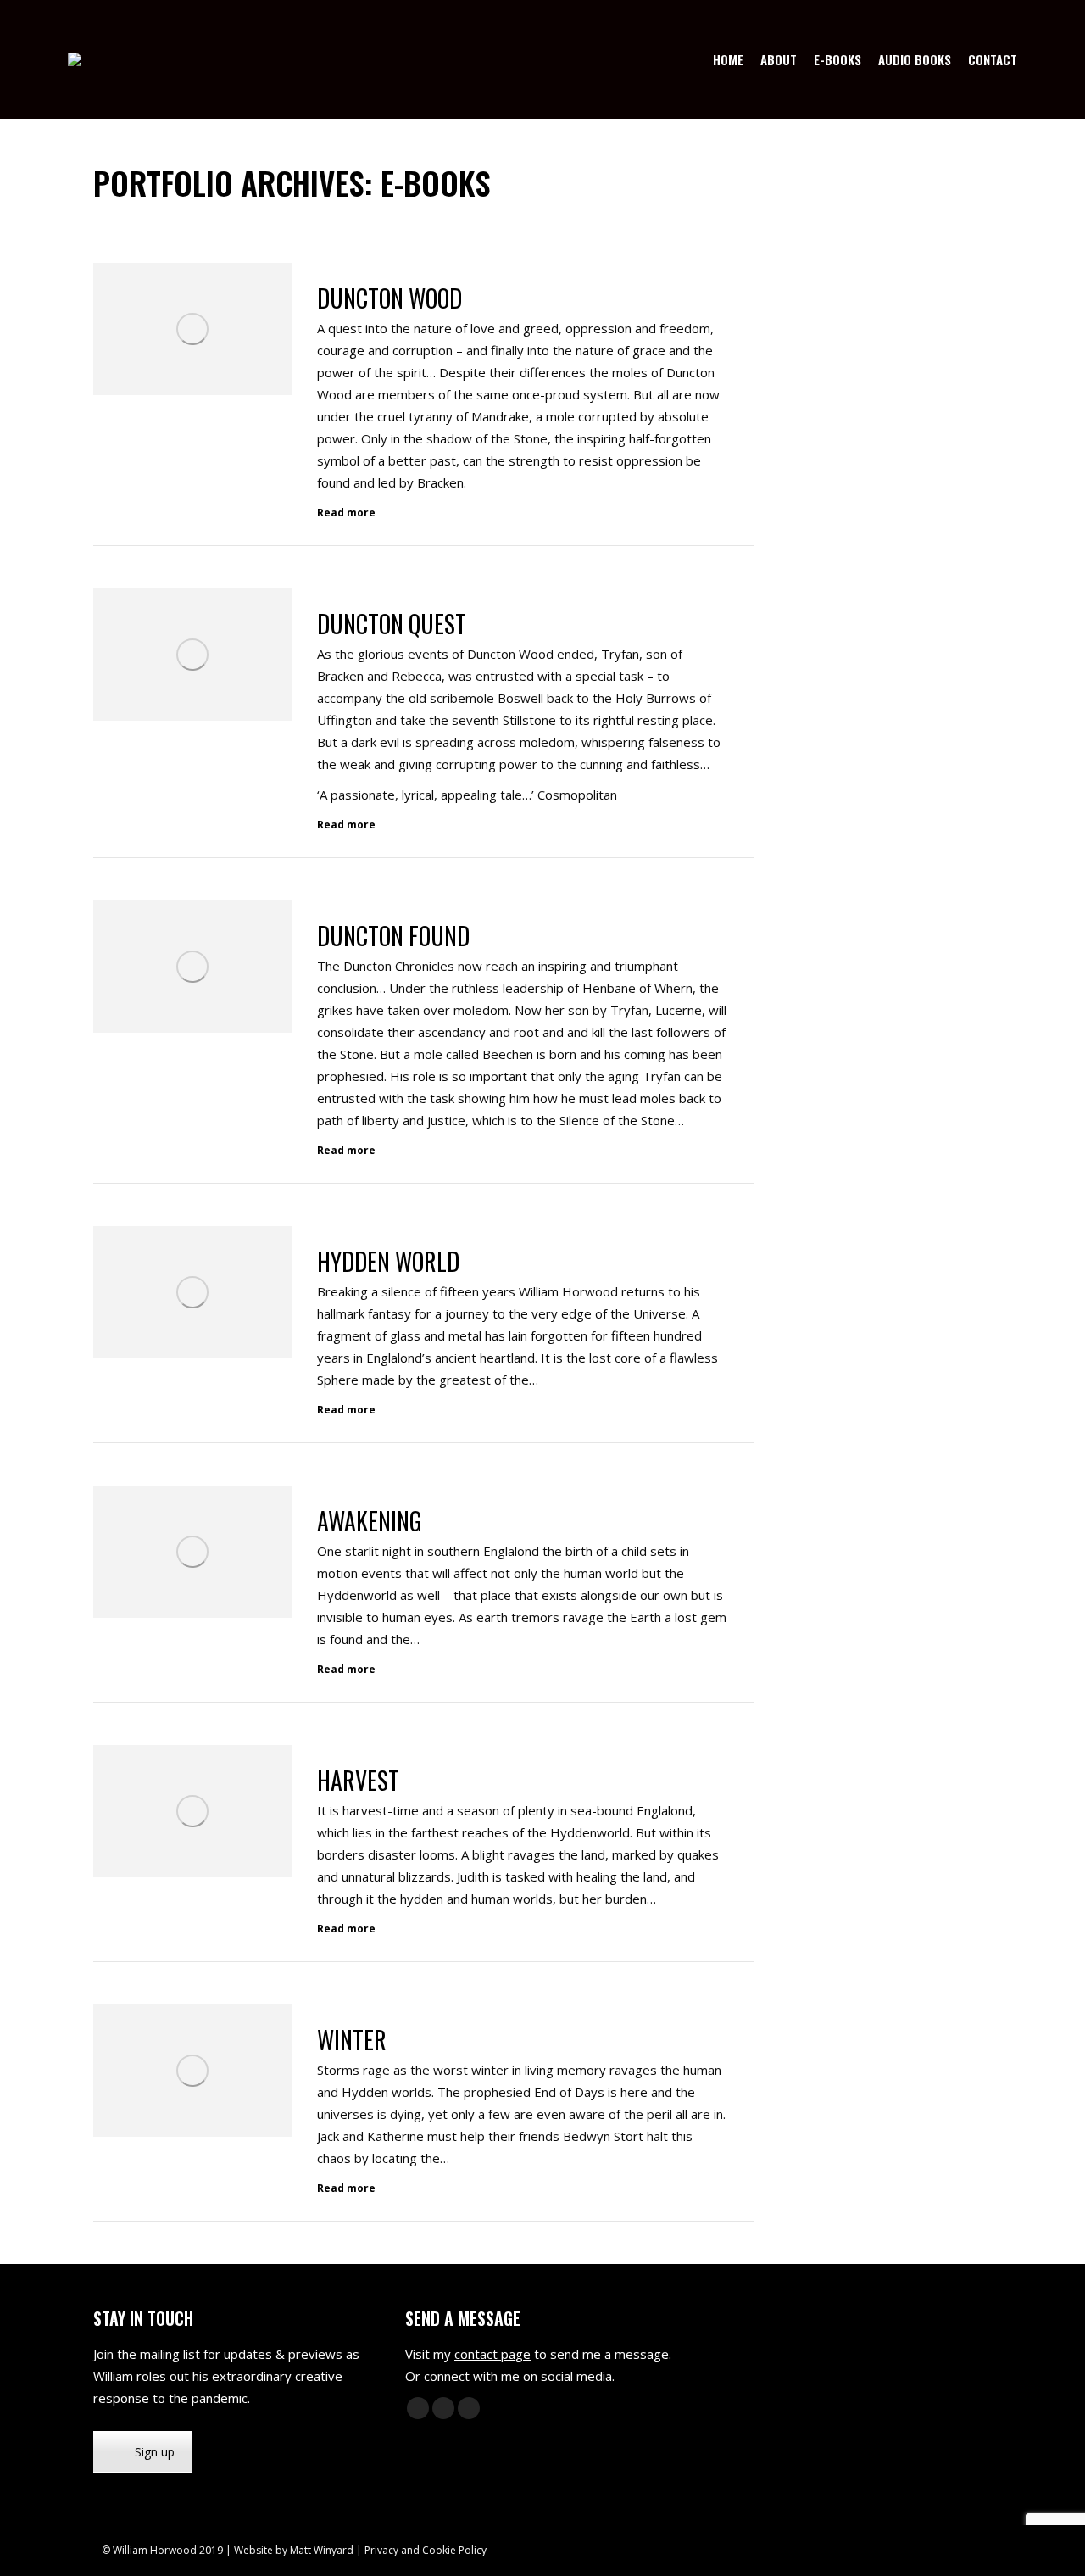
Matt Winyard (322, 2550)
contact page (492, 2354)
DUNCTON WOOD (389, 298)
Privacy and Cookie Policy (426, 2550)
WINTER (352, 2040)
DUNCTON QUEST (392, 624)
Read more (346, 513)
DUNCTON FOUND (393, 936)
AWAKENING (370, 1521)
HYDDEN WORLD (388, 1261)
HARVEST (358, 1780)
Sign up (155, 2452)
